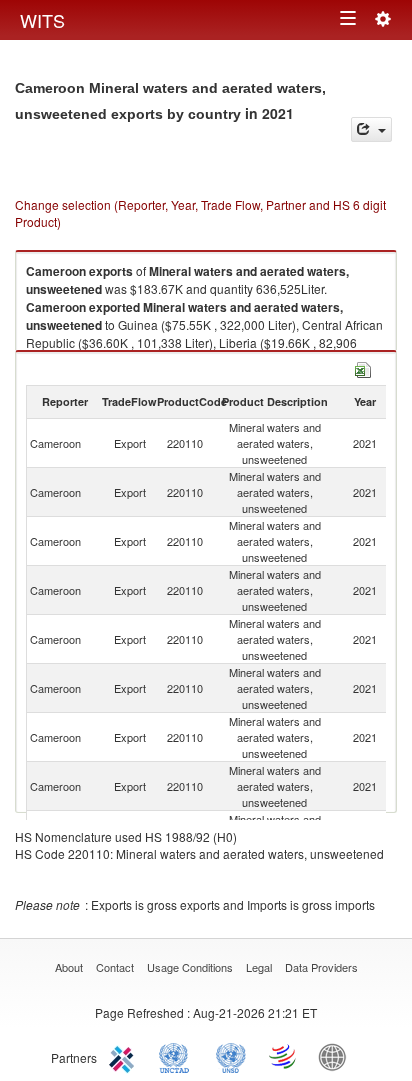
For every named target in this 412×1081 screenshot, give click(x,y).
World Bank (337, 1056)
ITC (125, 1056)
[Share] (371, 129)
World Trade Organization (284, 1056)
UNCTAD (178, 1056)
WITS (42, 20)
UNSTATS (231, 1056)
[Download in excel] (363, 367)
